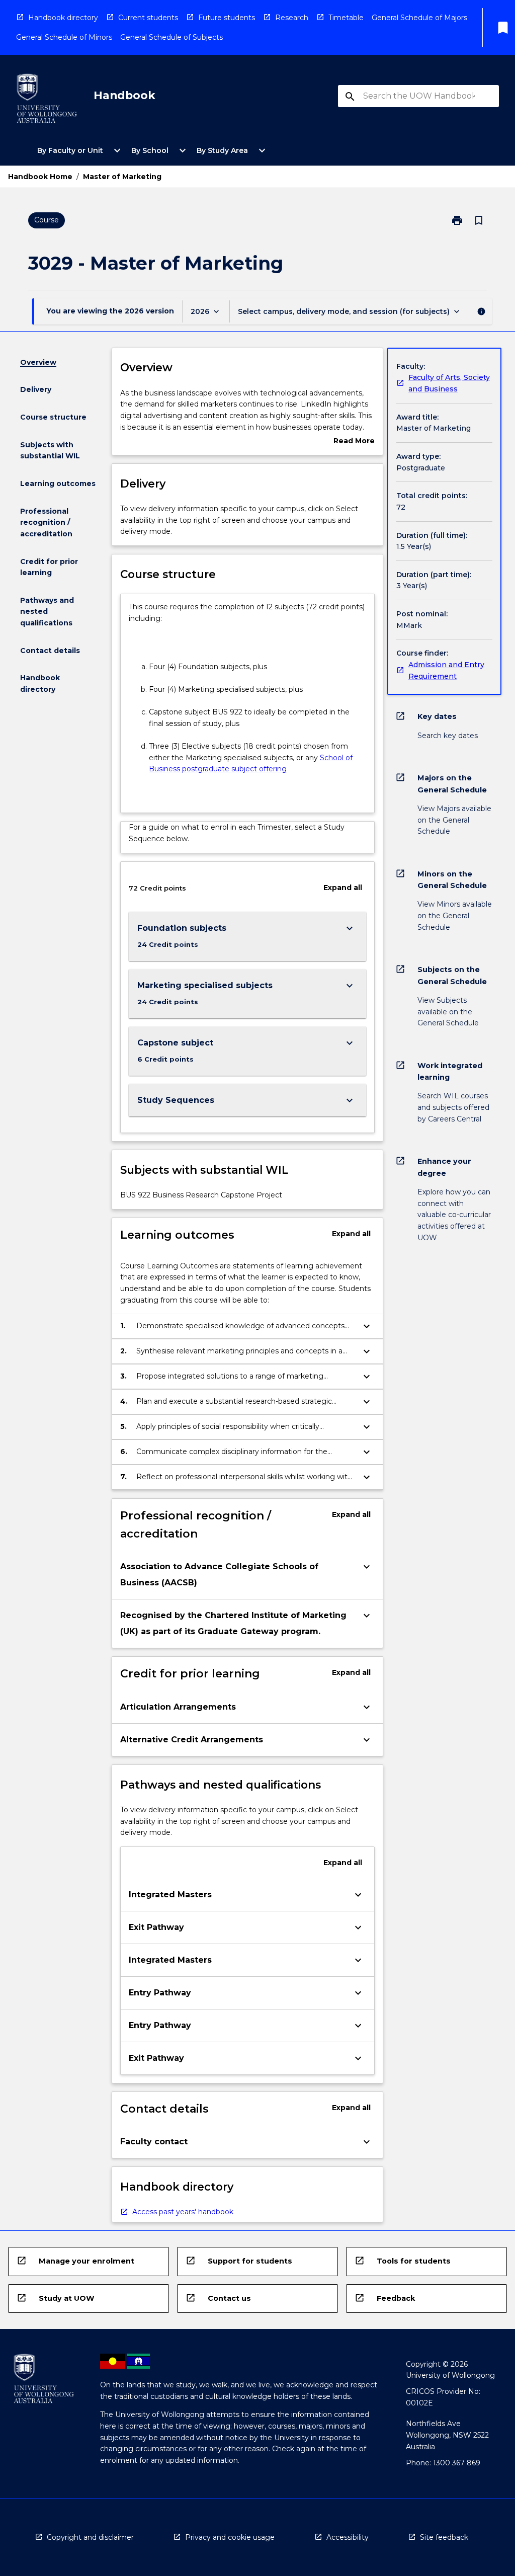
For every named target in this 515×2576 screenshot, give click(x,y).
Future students (227, 18)
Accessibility (348, 2537)
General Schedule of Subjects (171, 37)
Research (292, 18)
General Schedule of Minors (64, 37)
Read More (354, 441)
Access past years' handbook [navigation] (183, 2212)
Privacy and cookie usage (230, 2537)
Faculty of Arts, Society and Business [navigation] (449, 383)
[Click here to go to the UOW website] (47, 100)
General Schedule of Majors (419, 18)
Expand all (343, 888)
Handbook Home (40, 177)
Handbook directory (63, 18)
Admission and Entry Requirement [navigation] (446, 670)
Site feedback (444, 2537)
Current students (148, 18)
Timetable (346, 18)
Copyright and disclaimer (90, 2537)
